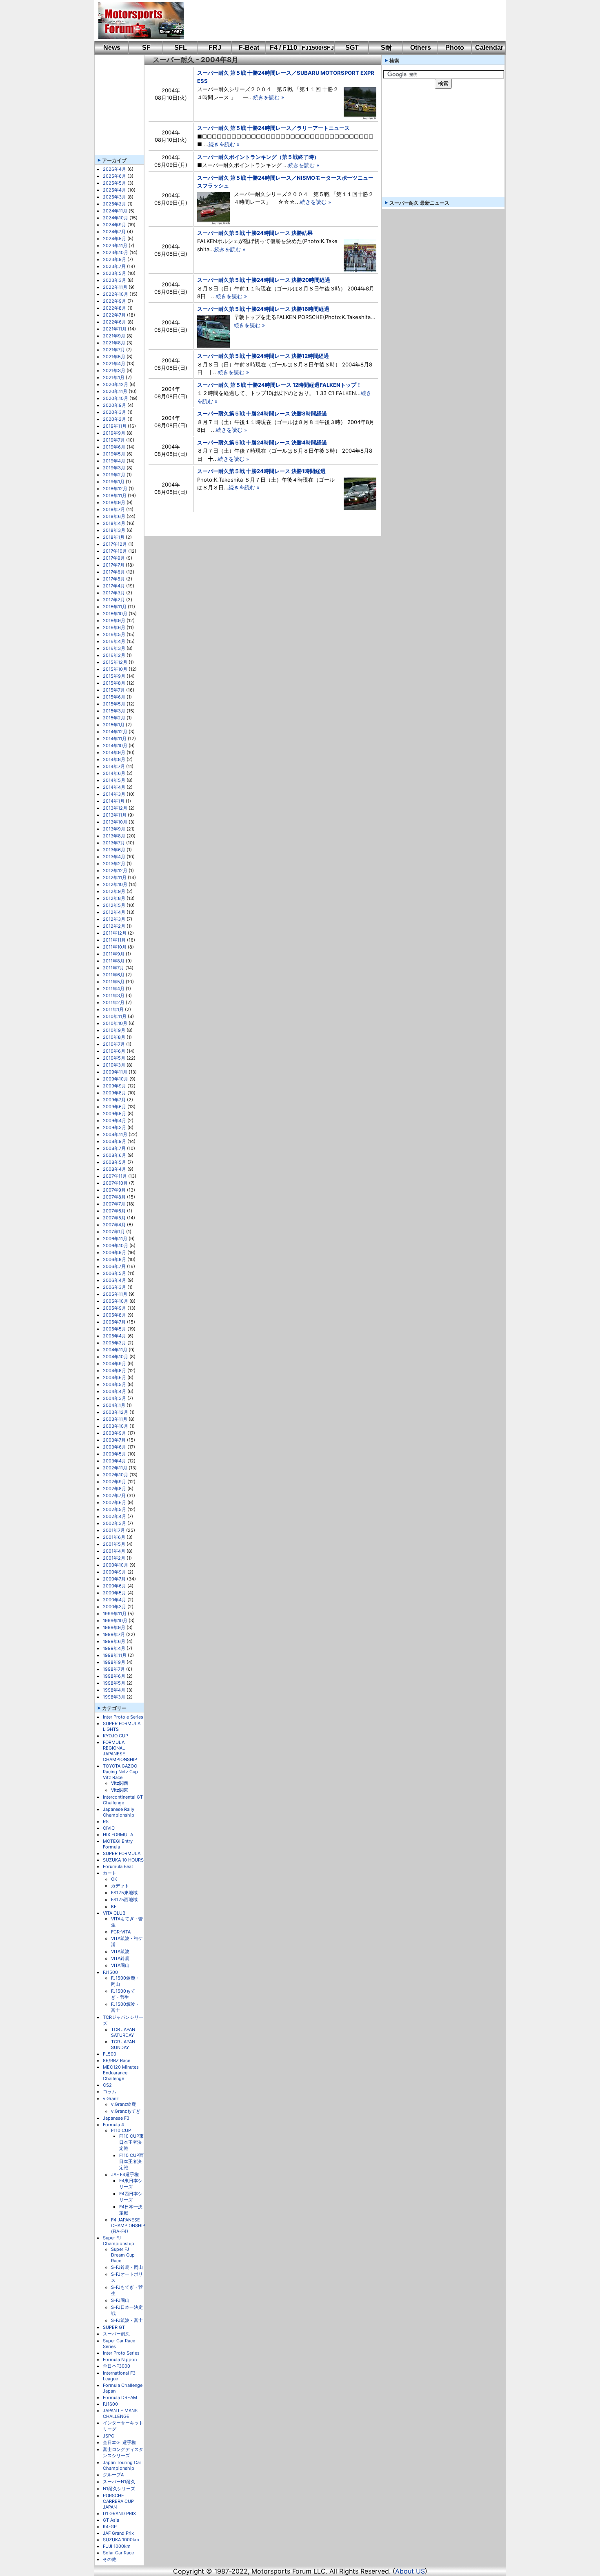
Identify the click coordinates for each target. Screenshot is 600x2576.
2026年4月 (114, 169)
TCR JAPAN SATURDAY (123, 2032)
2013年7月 (114, 843)
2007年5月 (114, 1218)
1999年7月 (114, 1634)
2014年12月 (115, 732)
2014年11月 (115, 739)
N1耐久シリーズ (119, 2489)
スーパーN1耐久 (119, 2482)
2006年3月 (114, 1287)
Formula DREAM (120, 2397)
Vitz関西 (120, 1783)
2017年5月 (114, 579)
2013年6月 (114, 850)
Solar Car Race (118, 2553)
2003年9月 (114, 1433)
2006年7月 (114, 1266)
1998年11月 (115, 1655)
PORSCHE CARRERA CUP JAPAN (118, 2501)
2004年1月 (114, 1405)
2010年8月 (114, 1037)
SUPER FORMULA (122, 1853)
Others (421, 48)
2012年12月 (115, 871)
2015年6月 (114, 697)
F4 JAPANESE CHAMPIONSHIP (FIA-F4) (128, 2226)
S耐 (386, 48)
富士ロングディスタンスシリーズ (123, 2452)
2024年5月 (114, 239)
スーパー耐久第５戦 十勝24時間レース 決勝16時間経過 (263, 309)
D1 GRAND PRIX (119, 2513)
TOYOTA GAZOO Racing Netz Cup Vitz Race (120, 1772)
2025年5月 (114, 183)
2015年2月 (114, 718)
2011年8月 (114, 961)
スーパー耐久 (116, 2334)
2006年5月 (114, 1273)
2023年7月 (114, 266)
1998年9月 (114, 1662)
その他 (110, 2559)
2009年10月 (116, 1079)
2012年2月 (114, 926)
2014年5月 (114, 780)
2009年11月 (115, 1072)
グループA (113, 2475)
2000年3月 (114, 1607)
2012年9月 (114, 891)
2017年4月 (114, 586)
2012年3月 (114, 919)
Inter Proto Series (121, 2353)
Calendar (489, 48)
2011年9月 (114, 954)
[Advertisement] (339, 20)
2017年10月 (115, 551)
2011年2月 (114, 1002)
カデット (120, 1886)
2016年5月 (114, 634)
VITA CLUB (114, 1913)
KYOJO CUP (116, 1736)
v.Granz (111, 2098)
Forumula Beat (118, 1866)
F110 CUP (121, 2130)
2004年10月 (116, 1357)
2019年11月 (115, 426)
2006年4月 (114, 1280)
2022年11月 (115, 287)
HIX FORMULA (118, 1835)
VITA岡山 (120, 1965)
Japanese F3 (116, 2118)
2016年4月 (114, 641)
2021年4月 (114, 364)
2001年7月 (114, 1530)
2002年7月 (114, 1496)
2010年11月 (115, 1016)
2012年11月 (115, 877)
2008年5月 (114, 1162)
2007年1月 (114, 1232)
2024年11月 (115, 211)
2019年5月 (114, 454)
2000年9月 (114, 1572)
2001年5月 (114, 1544)
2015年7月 (114, 690)
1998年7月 (114, 1669)
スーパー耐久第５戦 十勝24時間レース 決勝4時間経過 (262, 442)
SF (146, 48)
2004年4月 (114, 1391)
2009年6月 (114, 1107)
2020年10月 (116, 398)
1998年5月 (114, 1683)
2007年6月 (114, 1211)
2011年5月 (114, 982)
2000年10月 (116, 1565)
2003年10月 (116, 1426)
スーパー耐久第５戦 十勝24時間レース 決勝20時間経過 (264, 280)
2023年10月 (116, 252)
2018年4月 (114, 523)
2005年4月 (114, 1336)
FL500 (110, 2054)
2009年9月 (114, 1086)
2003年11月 (115, 1419)
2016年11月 (115, 607)
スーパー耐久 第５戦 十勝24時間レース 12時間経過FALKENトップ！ (279, 385)
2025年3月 (114, 197)
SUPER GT (114, 2327)
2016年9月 (114, 621)
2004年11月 (115, 1350)
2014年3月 (114, 794)
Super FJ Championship (119, 2241)
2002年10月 (116, 1475)
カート (110, 1873)
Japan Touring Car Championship (122, 2465)
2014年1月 (114, 801)
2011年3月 (114, 996)
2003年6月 (114, 1447)
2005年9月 (114, 1308)
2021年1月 (114, 377)
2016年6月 (114, 627)
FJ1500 (110, 1972)
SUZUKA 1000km (121, 2540)
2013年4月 (114, 857)
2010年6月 (114, 1051)
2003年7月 (114, 1440)
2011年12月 (115, 933)
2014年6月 (114, 773)
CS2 (107, 2085)
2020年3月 (114, 412)
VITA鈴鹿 (120, 1958)
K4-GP (110, 2527)
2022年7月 (114, 315)
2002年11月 (115, 1468)
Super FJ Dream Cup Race (123, 2255)
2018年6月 (114, 516)
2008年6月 (114, 1155)
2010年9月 (114, 1030)
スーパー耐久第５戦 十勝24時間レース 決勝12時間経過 (263, 356)
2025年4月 (114, 190)
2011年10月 (115, 947)
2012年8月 (114, 898)
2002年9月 (114, 1482)
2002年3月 (114, 1523)
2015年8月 (114, 683)
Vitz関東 (120, 1790)
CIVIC (109, 1828)
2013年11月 (115, 815)
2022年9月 (114, 301)
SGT (352, 48)
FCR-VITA (121, 1932)
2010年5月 (114, 1058)
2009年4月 (114, 1121)
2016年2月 (114, 655)
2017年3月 (114, 593)
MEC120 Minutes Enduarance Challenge (121, 2073)
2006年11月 (115, 1239)
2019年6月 (114, 447)
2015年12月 (115, 662)
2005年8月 (114, 1315)
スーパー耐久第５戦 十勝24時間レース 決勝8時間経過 (262, 413)
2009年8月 (114, 1093)
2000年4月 (114, 1600)
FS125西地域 (124, 1900)
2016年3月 (114, 648)
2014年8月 (114, 759)
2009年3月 (114, 1127)
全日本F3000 (117, 2366)
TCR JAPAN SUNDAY (123, 2045)
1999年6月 (114, 1641)
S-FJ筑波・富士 (127, 2320)
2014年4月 (114, 787)
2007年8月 (114, 1197)
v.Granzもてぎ (126, 2111)
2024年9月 (114, 225)
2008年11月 (115, 1134)
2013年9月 (114, 829)
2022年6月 (114, 322)
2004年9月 (114, 1364)
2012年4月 (114, 912)
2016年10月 (115, 614)
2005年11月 (115, 1294)
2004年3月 (114, 1398)
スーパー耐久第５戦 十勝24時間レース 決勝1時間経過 (261, 471)
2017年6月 (114, 572)
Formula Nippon (120, 2359)
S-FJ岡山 (120, 2300)
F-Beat (249, 48)
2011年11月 (114, 940)
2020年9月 (114, 405)
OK (114, 1879)
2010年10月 (115, 1023)
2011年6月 (114, 975)
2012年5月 (114, 905)
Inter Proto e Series (123, 1717)
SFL (181, 48)
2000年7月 (114, 1579)
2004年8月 (114, 1371)
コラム (110, 2092)
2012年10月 (115, 884)
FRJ (215, 48)
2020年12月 (116, 384)
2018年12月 (115, 489)
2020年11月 (115, 391)
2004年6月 (114, 1377)
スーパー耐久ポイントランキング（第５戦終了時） (258, 157)
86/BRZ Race (117, 2060)
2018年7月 (114, 509)
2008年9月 (114, 1141)
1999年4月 (114, 1648)
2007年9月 (114, 1190)
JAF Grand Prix (118, 2533)
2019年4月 (114, 461)
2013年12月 (115, 808)
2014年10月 (115, 746)
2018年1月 (114, 537)
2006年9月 (114, 1252)
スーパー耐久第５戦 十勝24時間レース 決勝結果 (255, 233)
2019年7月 (114, 440)
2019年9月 (114, 433)
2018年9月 (114, 502)
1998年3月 (114, 1697)
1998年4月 (114, 1690)
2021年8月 (114, 343)
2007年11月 (115, 1176)
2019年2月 (114, 475)
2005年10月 (116, 1301)
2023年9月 (114, 259)
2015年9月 (114, 676)
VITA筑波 (120, 1951)
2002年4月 (114, 1516)
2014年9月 (114, 752)
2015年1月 (114, 725)
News (112, 48)
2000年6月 (114, 1586)
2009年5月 (114, 1114)
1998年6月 (114, 1676)
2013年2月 (114, 864)
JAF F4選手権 (125, 2174)
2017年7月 (114, 565)
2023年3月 (114, 280)
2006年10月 (116, 1246)
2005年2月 (114, 1343)
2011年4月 (114, 989)
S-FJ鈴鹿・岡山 (127, 2267)
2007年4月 (114, 1225)
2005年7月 (114, 1322)
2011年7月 (113, 968)
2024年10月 (116, 218)
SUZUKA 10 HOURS (123, 1860)
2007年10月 (115, 1183)
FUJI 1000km (117, 2546)
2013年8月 (114, 836)
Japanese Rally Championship (119, 1812)
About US (410, 2571)
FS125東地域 (124, 1893)
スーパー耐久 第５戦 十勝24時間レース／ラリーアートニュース (273, 128)
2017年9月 (114, 558)
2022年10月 (116, 294)
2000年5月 (114, 1593)
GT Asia (111, 2520)
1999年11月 (115, 1614)
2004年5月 (114, 1384)
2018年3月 (114, 530)
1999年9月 (114, 1627)
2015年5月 (114, 704)
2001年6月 (114, 1537)
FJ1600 (110, 2404)
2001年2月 (114, 1558)
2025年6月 (114, 176)
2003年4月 (114, 1461)
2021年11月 (115, 329)
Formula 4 (113, 2125)
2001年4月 (114, 1551)
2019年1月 (114, 482)
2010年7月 (114, 1044)
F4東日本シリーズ (131, 2184)
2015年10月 (115, 669)
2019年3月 (114, 468)
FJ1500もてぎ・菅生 (123, 1994)
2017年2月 (114, 600)
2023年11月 (115, 246)
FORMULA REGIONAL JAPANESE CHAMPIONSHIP (120, 1751)
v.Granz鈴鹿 (123, 2104)
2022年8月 (114, 308)
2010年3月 (114, 1065)
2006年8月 (114, 1259)
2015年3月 (114, 711)
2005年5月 (114, 1329)
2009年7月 (114, 1100)
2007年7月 (114, 1204)
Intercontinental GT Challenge (123, 1800)
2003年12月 (116, 1412)
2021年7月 (114, 350)
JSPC (109, 2436)
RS (106, 1822)
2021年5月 (114, 357)
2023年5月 (114, 273)
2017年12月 (115, 544)
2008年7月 (114, 1148)
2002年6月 (114, 1502)
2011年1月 (113, 1009)
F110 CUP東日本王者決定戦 (131, 2142)
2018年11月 (115, 496)
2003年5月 (114, 1454)
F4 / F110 (283, 48)
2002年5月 (114, 1509)
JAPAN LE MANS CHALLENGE (120, 2413)
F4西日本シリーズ (131, 2197)
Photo (455, 48)
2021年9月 (114, 336)
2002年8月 (114, 1489)
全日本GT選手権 (119, 2442)
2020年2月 (114, 419)
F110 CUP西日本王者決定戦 (131, 2161)
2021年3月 (114, 371)
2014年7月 (114, 766)
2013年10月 (115, 822)
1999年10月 (115, 1621)
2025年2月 (114, 204)
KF (114, 1906)
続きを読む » (269, 97)
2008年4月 (114, 1169)
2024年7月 (114, 232)
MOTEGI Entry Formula (118, 1844)
